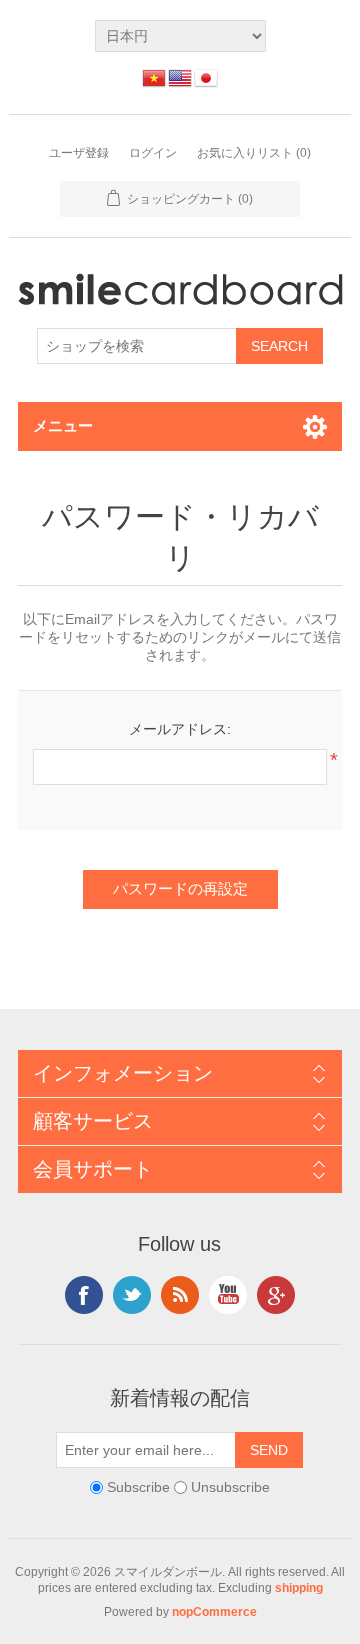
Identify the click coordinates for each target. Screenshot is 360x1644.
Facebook (84, 1295)
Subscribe (138, 1487)
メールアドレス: (180, 729)
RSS (180, 1295)
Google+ (276, 1295)
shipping (299, 1588)
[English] (180, 78)
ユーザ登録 (79, 153)
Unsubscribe (230, 1487)
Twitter (132, 1295)
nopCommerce (214, 1612)
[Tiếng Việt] (154, 78)
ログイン (153, 153)
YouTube (228, 1295)
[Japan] (206, 78)
